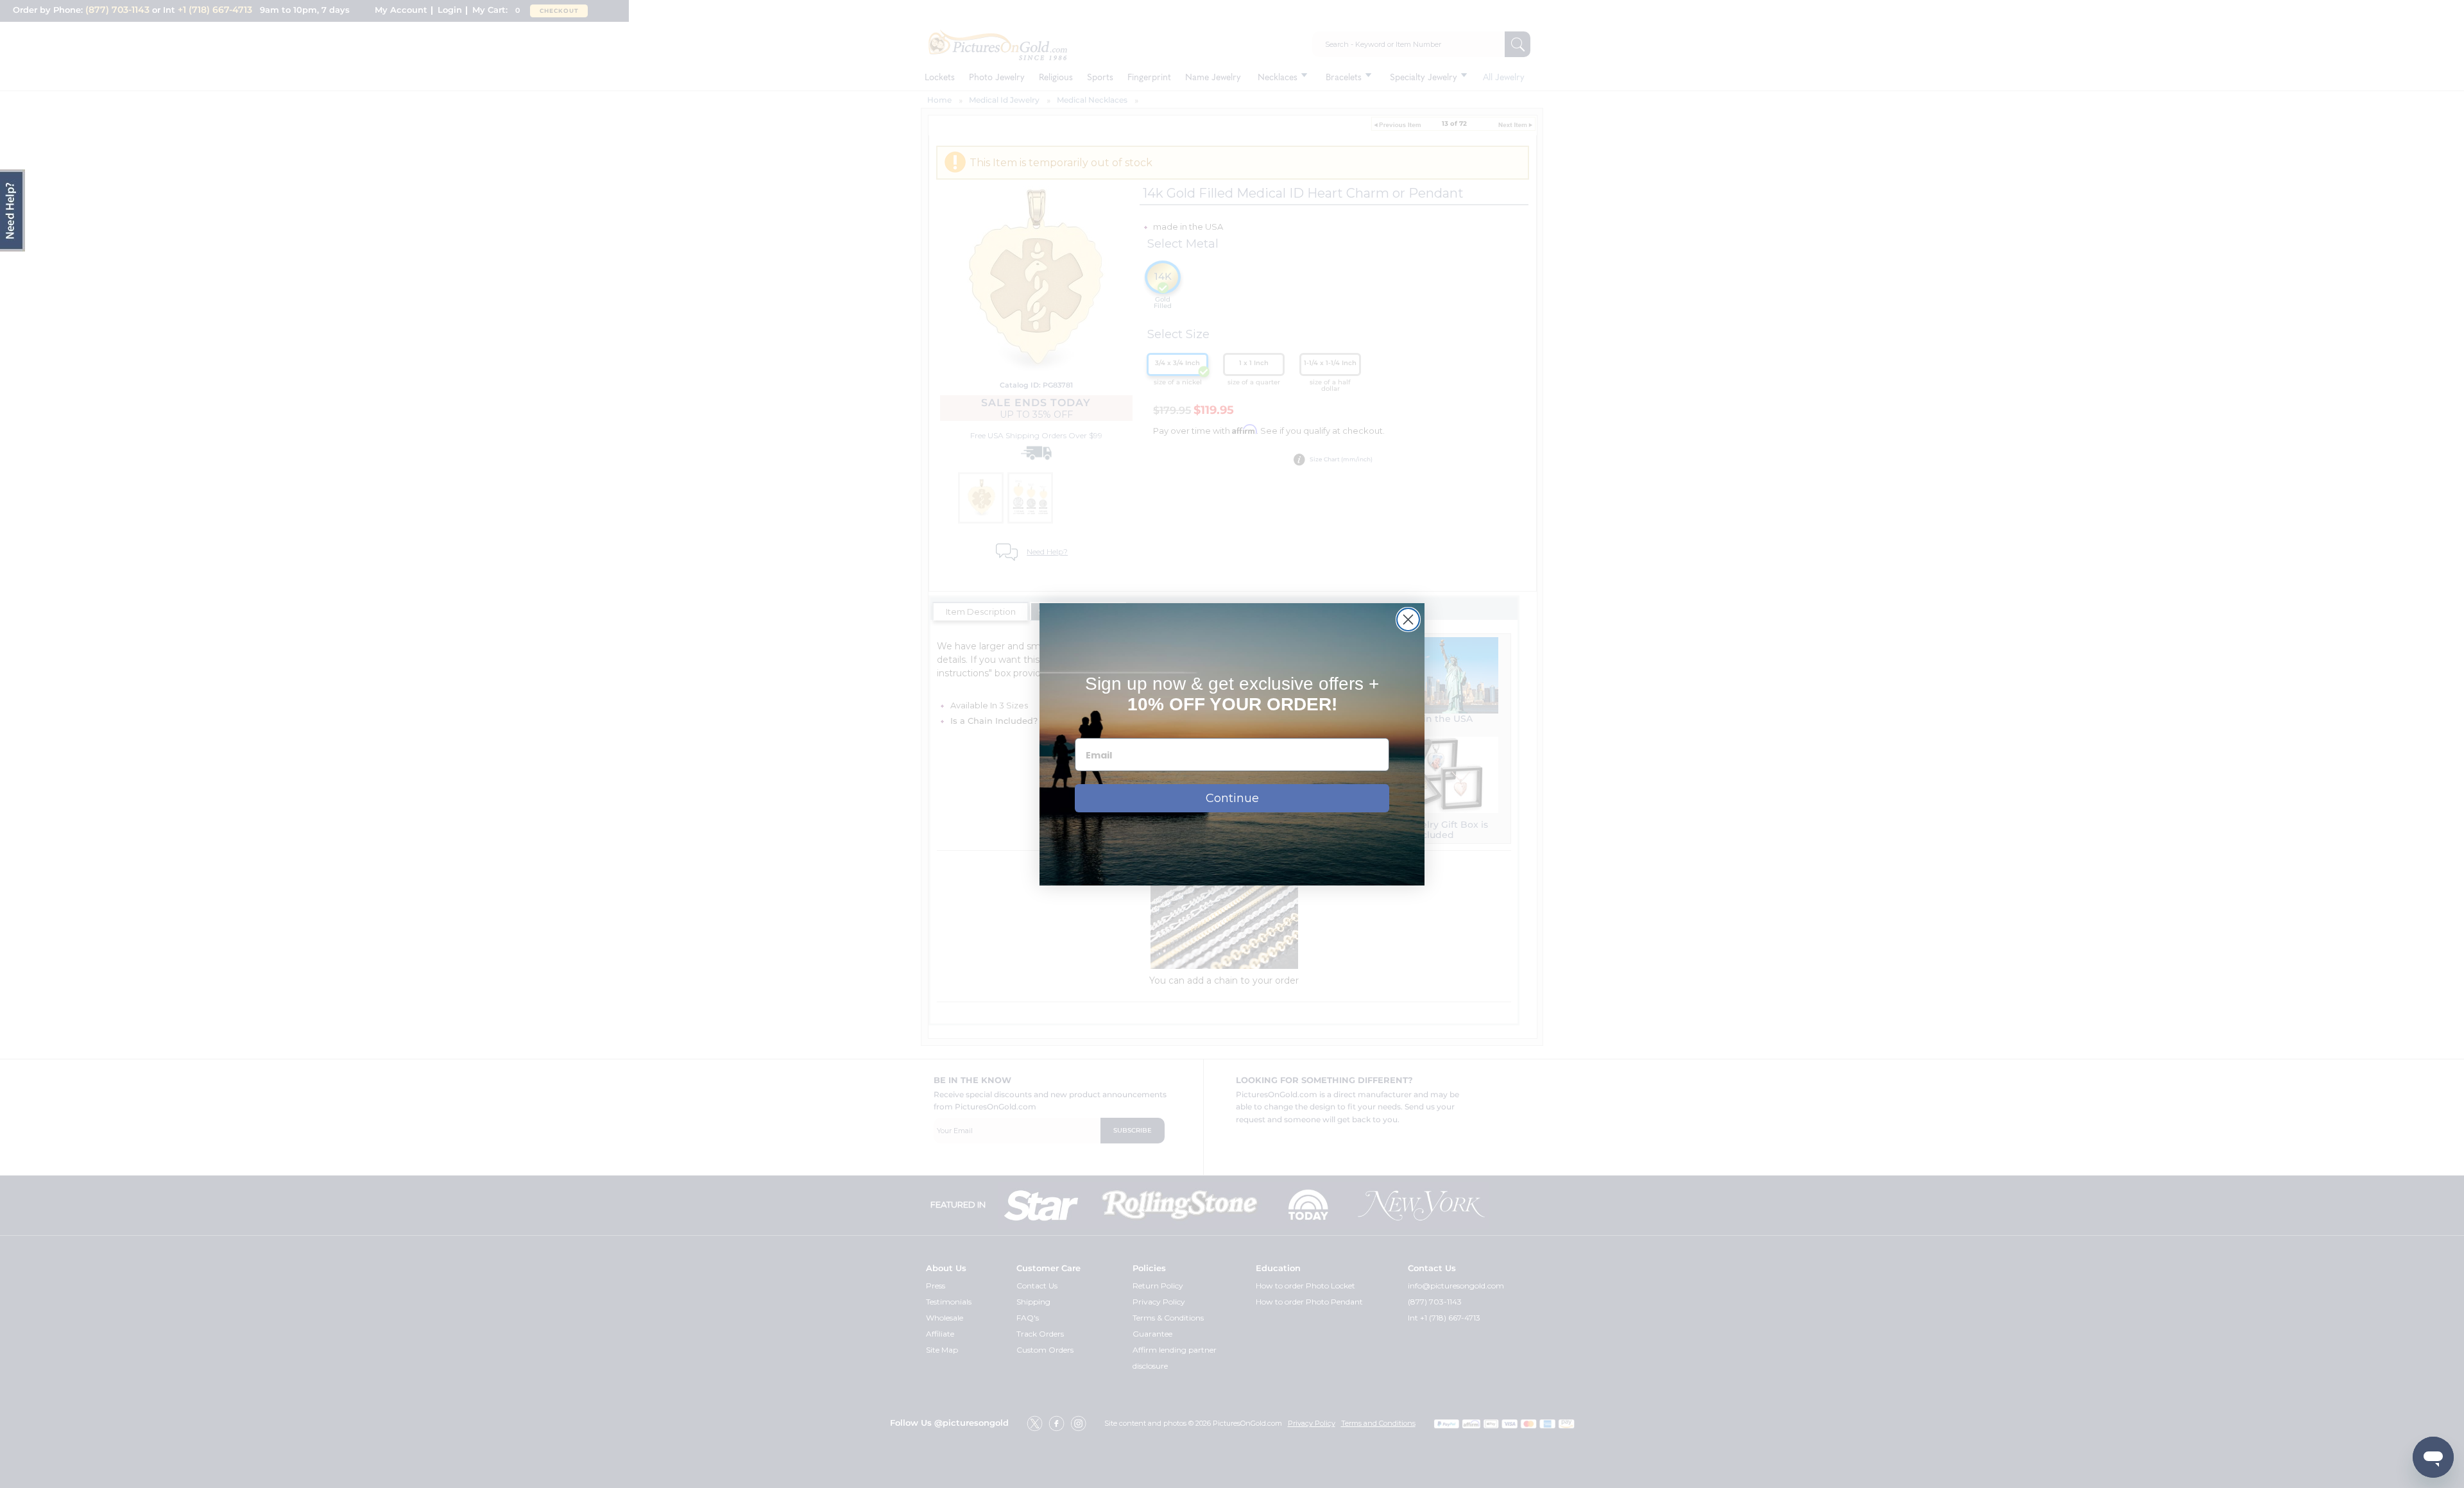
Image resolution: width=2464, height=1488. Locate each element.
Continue (1232, 798)
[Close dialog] (1408, 620)
